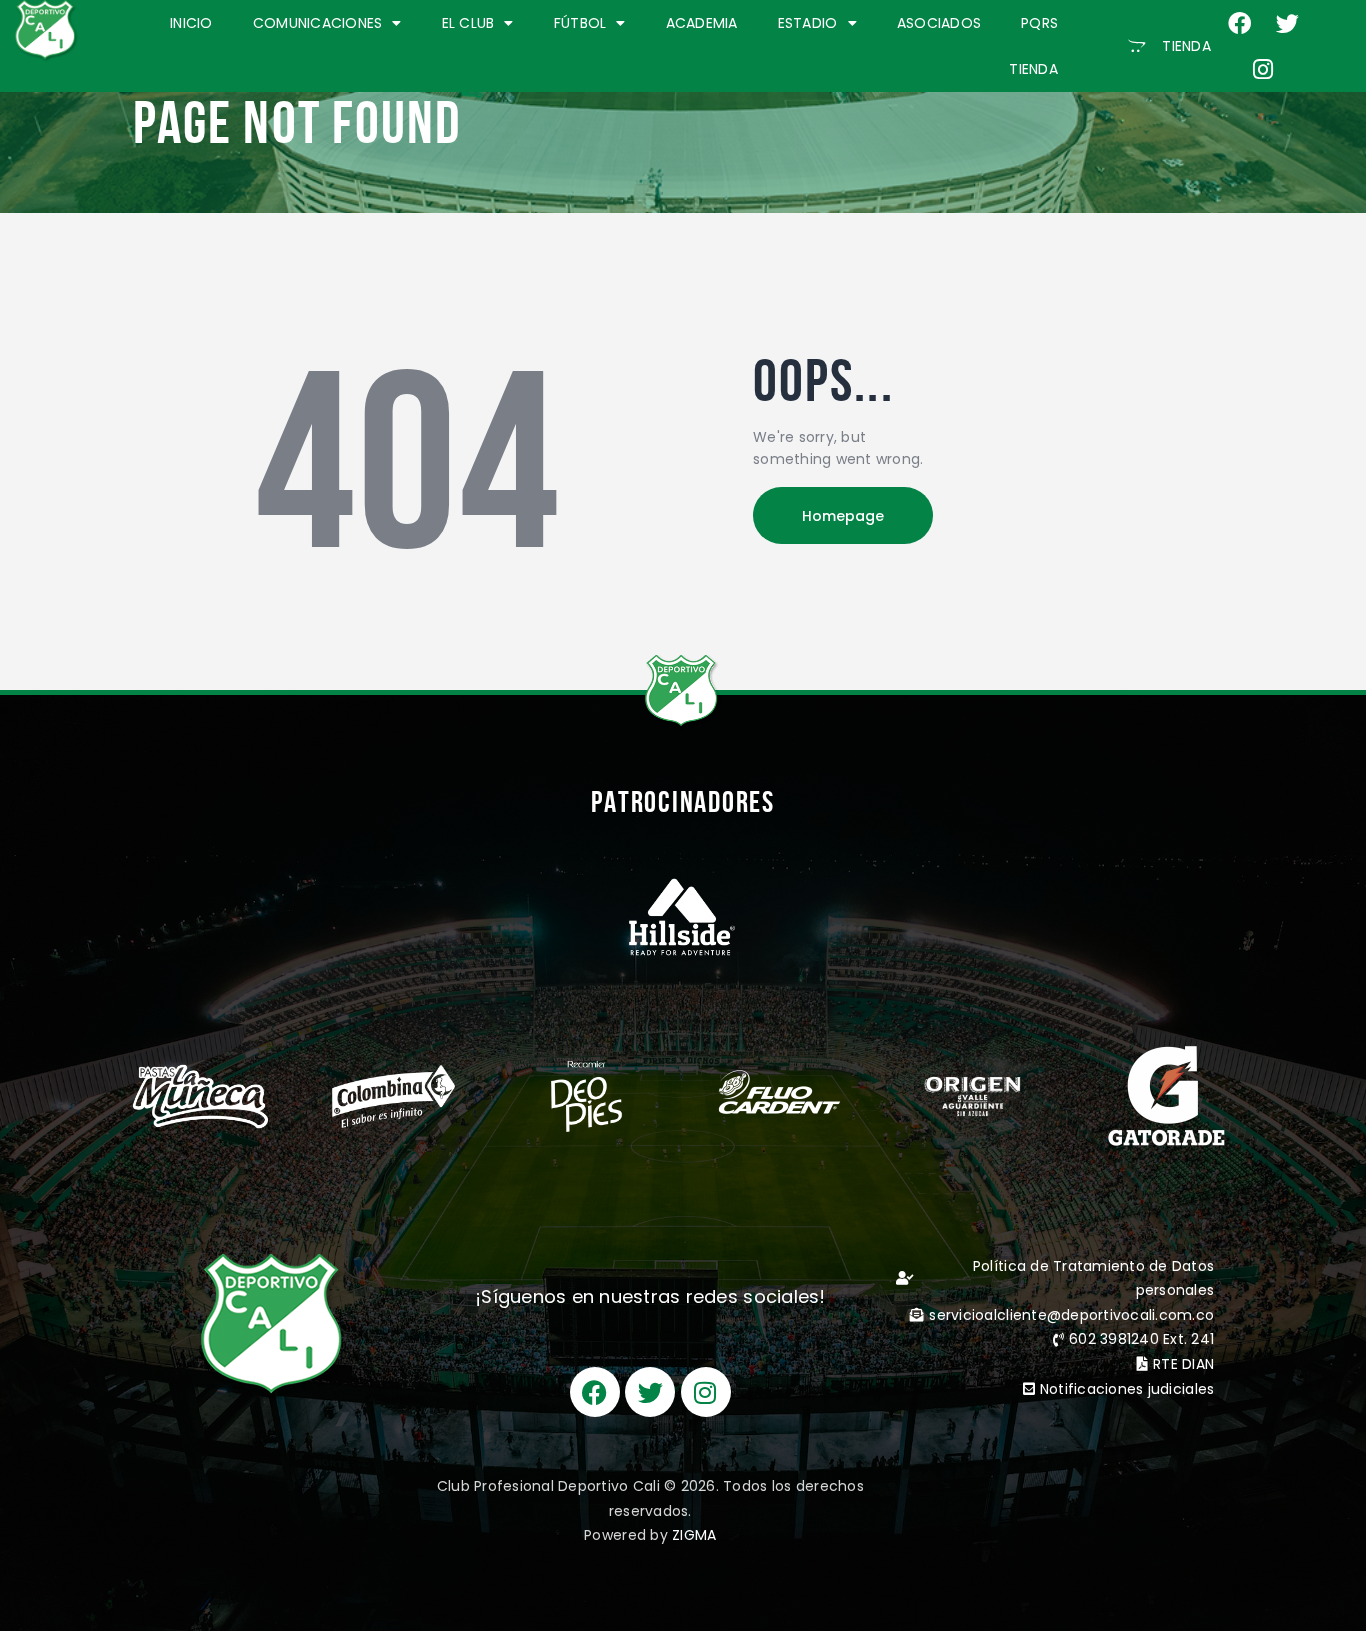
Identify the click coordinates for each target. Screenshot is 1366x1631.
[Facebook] (1240, 23)
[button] (1169, 46)
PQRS (1039, 23)
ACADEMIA (702, 23)
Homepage (843, 516)
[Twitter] (1287, 23)
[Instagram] (1264, 69)
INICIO (191, 23)
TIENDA (1033, 69)
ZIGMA (694, 1535)
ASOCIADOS (939, 23)
